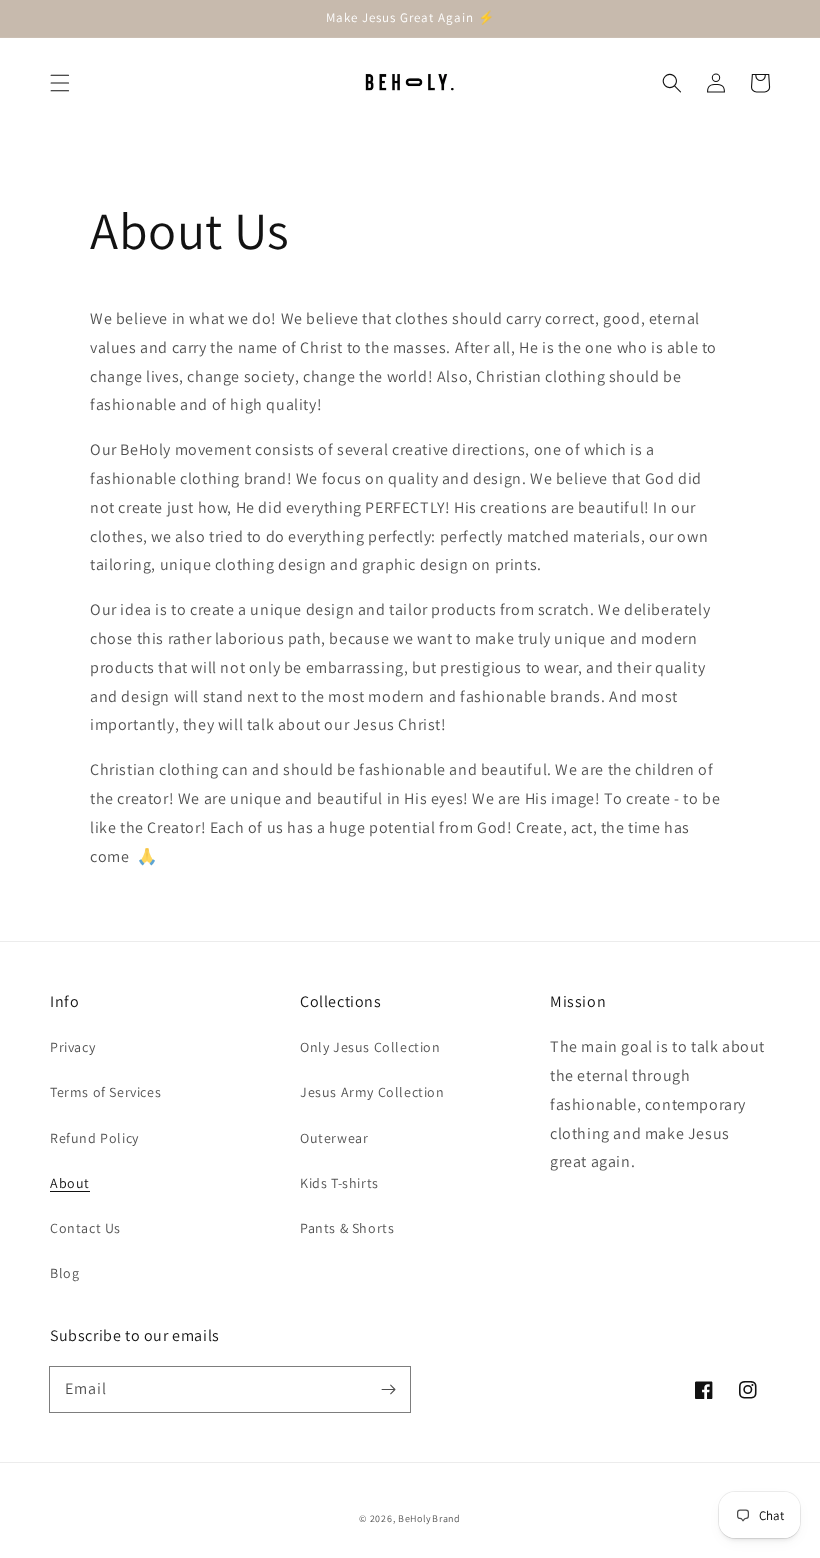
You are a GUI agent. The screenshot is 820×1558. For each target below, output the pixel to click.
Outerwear (334, 1138)
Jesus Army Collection (372, 1092)
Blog (64, 1273)
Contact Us (85, 1228)
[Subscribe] (388, 1389)
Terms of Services (105, 1092)
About (70, 1183)
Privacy (72, 1047)
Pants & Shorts (347, 1228)
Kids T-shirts (339, 1183)
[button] (60, 83)
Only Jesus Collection (370, 1047)
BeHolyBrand (429, 1518)
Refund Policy (94, 1138)
